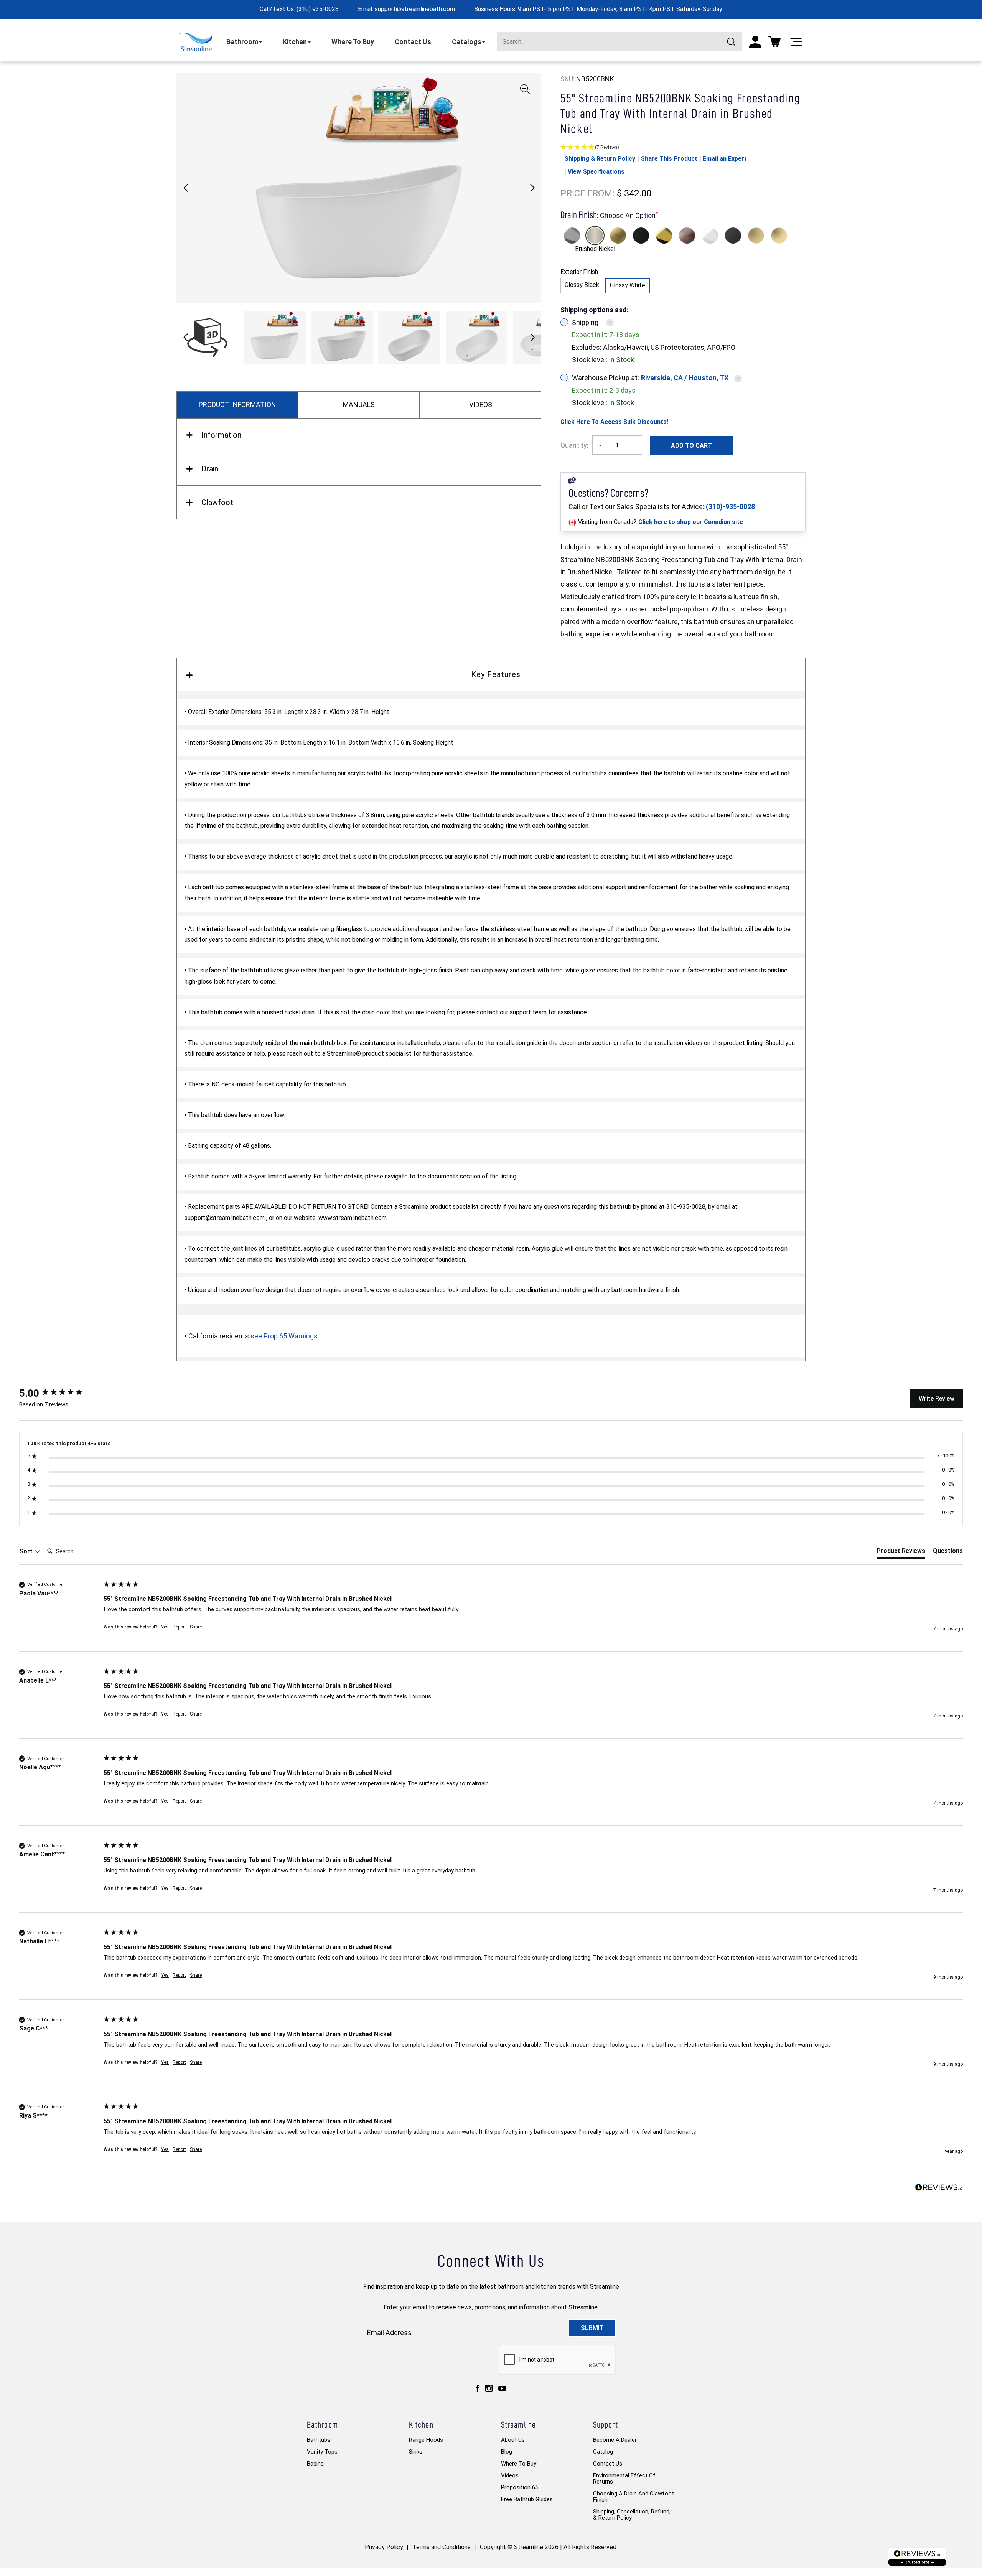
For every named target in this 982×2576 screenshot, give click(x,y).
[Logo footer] (917, 2557)
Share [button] (196, 1627)
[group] (59, 1393)
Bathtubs (319, 2440)
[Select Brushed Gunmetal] (733, 236)
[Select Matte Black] (641, 236)
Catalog (603, 2452)
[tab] (901, 1553)
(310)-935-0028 (730, 507)
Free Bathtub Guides (527, 2499)
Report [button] (179, 1627)
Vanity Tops (322, 2452)
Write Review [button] (937, 1398)
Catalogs (467, 42)
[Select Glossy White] (710, 236)
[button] (532, 188)
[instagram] (489, 2388)
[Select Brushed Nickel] (595, 236)
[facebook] (478, 2388)
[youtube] (502, 2388)
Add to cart (691, 446)
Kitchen (295, 42)
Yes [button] (165, 1627)
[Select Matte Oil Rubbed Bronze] (687, 236)
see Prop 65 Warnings (284, 1336)
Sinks (416, 2452)
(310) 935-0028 (318, 9)
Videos (510, 2475)
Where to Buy (519, 2464)
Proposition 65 (520, 2487)
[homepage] (195, 42)
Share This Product (669, 159)
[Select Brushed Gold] (618, 236)
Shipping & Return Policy (600, 159)
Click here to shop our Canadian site (691, 522)
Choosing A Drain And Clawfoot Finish (634, 2497)
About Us (513, 2440)
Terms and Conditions (442, 2547)
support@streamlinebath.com (415, 9)
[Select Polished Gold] (664, 236)
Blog (507, 2452)
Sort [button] (27, 1551)
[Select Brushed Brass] (756, 236)
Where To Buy (353, 42)
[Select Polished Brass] (779, 236)
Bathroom (242, 42)
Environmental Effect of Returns (624, 2479)
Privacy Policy (384, 2547)
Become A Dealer (615, 2440)
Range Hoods (426, 2440)
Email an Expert (725, 159)
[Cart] (774, 42)
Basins (315, 2464)
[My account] (755, 42)
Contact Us (413, 42)
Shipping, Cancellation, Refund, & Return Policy (632, 2515)
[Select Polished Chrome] (572, 236)
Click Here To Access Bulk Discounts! (614, 422)
